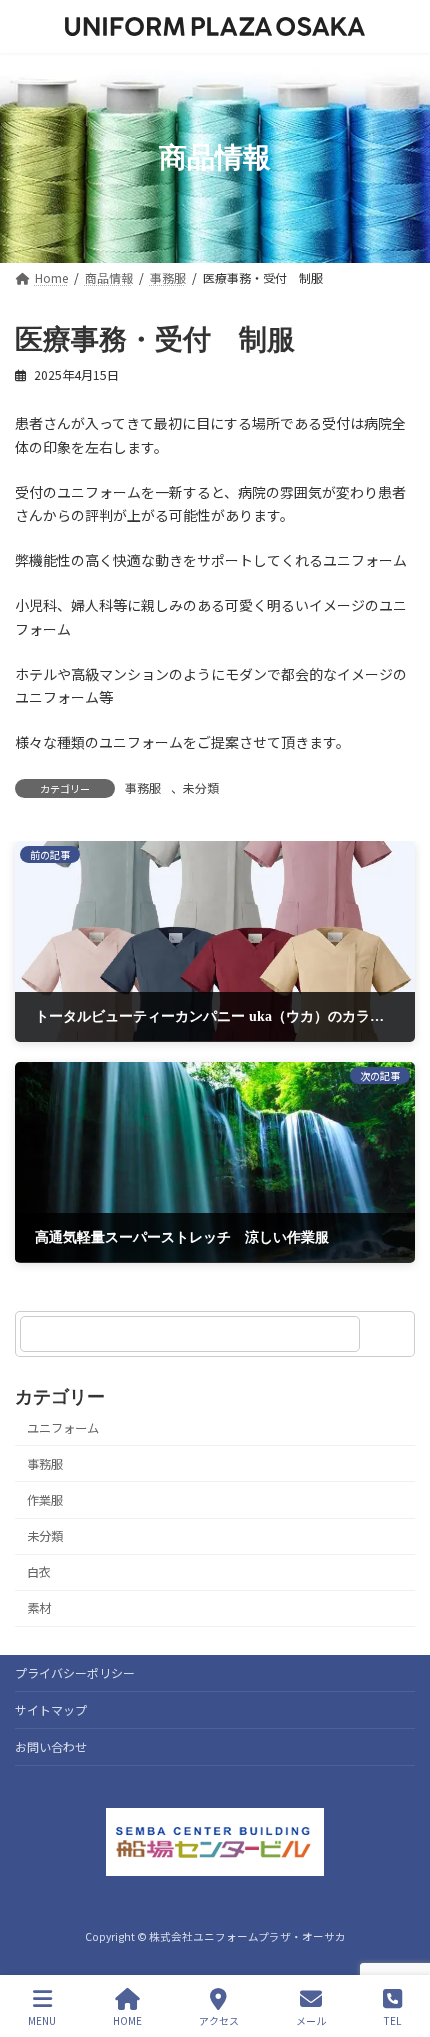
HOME (127, 2020)
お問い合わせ (51, 1746)
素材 (39, 1608)
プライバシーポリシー (75, 1672)
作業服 (45, 1500)
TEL (392, 2020)
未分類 (201, 787)
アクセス (219, 2020)
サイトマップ (51, 1709)
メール (311, 2020)
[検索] (390, 1334)
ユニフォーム (63, 1428)
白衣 (39, 1572)
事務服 (143, 787)
